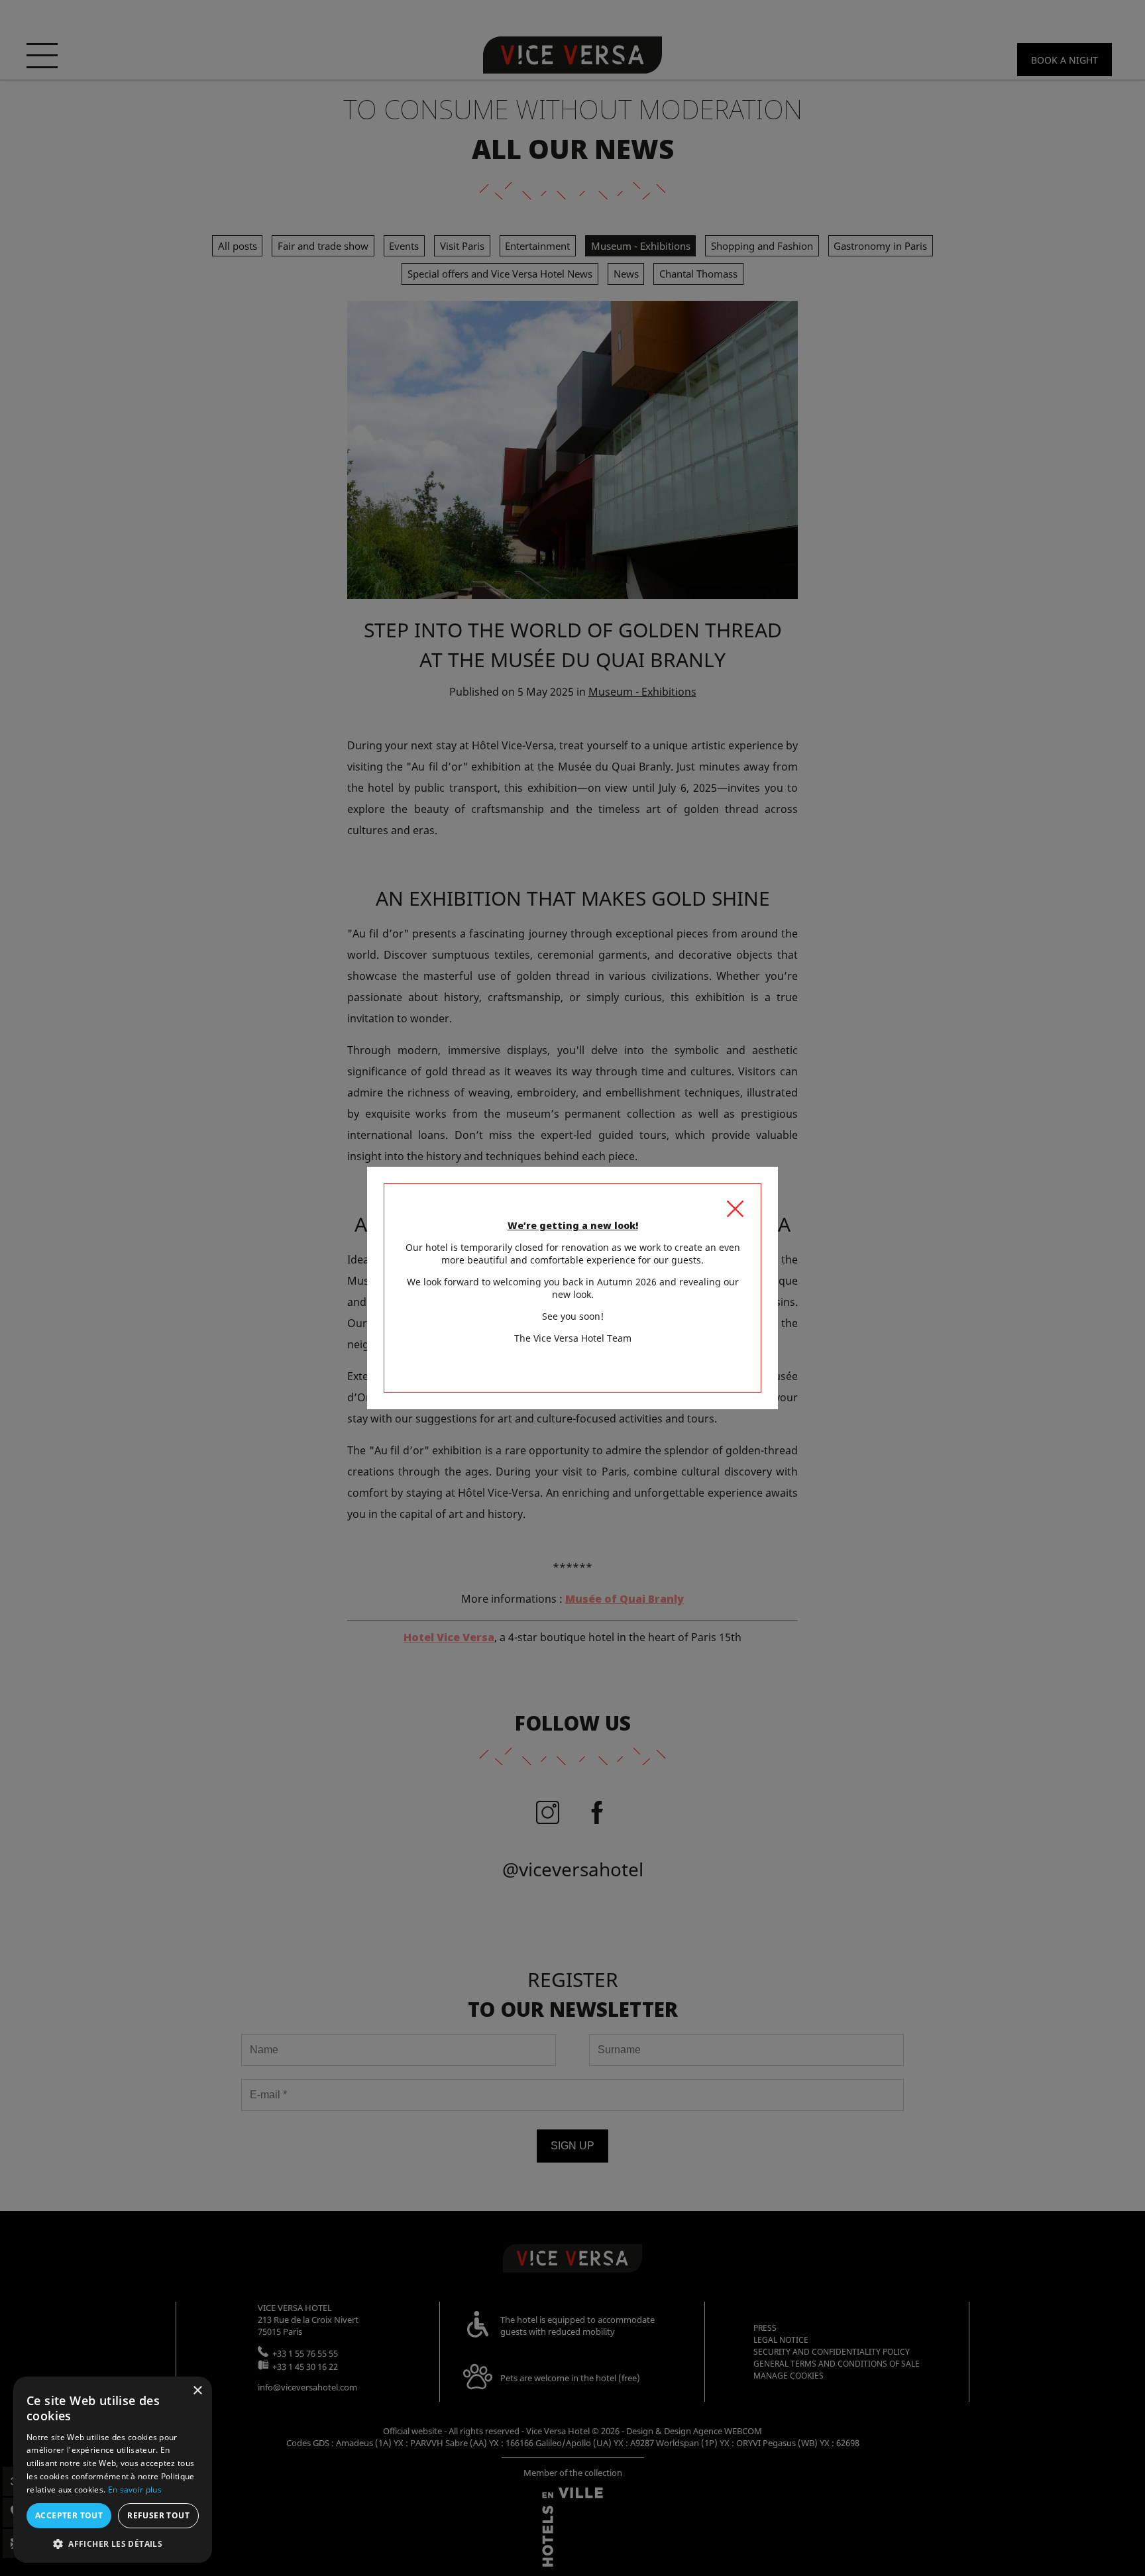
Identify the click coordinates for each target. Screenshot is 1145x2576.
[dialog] (113, 2470)
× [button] (197, 2391)
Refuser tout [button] (158, 2515)
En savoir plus (135, 2490)
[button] (113, 2543)
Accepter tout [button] (69, 2515)
